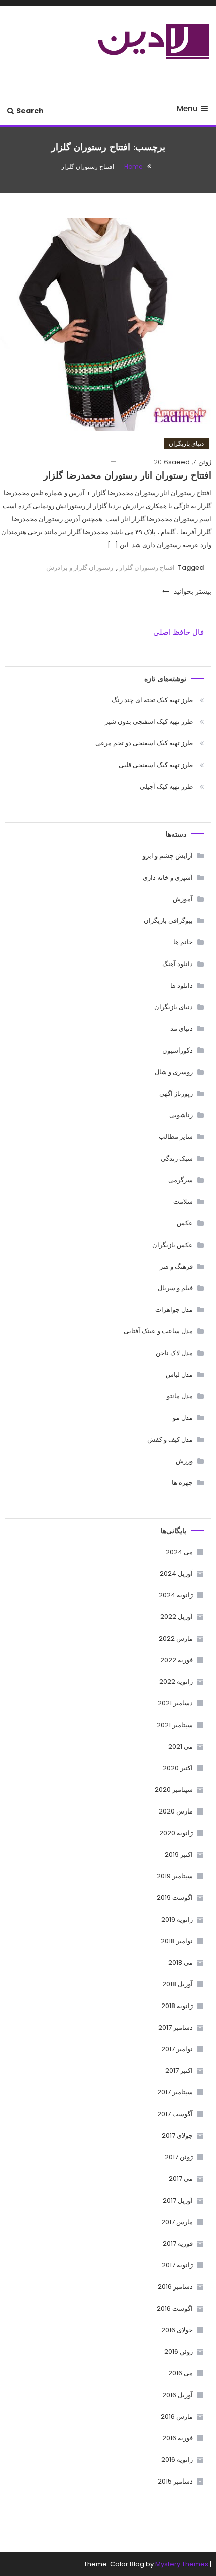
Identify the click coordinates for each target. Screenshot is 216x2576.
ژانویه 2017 (177, 2265)
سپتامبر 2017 (175, 2092)
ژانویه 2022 (176, 1682)
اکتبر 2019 (179, 1854)
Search (30, 111)
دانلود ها (182, 985)
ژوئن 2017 (179, 2157)
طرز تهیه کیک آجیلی (166, 786)
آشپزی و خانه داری (168, 877)
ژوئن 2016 (179, 2352)
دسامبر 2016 (175, 2287)
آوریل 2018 (178, 1984)
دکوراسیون (178, 1050)
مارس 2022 (176, 1638)
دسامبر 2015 (175, 2481)
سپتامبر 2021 (175, 1725)
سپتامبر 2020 (174, 1790)
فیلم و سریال (175, 1288)
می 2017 (181, 2179)
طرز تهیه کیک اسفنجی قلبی (156, 765)
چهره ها (182, 1483)
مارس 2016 (177, 2416)
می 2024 (179, 1552)
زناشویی (181, 1115)
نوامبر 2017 (177, 2049)
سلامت (183, 1202)
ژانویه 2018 (177, 2006)
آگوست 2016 (175, 2308)
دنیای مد (182, 1029)
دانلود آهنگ (178, 964)
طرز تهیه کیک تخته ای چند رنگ (152, 700)
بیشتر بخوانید (192, 591)
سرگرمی (181, 1180)
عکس (185, 1223)
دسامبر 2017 (176, 2027)
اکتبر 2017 (179, 2071)
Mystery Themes (182, 2564)
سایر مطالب (176, 1137)
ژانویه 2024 (176, 1595)
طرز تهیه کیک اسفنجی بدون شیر (149, 722)
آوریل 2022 (177, 1617)
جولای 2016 (177, 2330)
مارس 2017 (177, 2222)
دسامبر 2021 (175, 1703)
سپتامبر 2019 (175, 1876)
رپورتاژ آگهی (176, 1093)
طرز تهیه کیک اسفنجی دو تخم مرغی (144, 743)
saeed (179, 462)
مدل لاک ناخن (174, 1353)
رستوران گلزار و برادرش (80, 568)
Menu (187, 108)
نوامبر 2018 (177, 1941)
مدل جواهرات (174, 1310)
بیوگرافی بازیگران (168, 921)
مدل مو (183, 1418)
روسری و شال (174, 1072)
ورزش (184, 1461)
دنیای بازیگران (186, 444)
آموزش (183, 899)
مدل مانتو (180, 1396)
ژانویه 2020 (176, 1833)
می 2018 (181, 1963)
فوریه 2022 (177, 1660)
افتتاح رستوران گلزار (147, 568)
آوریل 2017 (178, 2200)
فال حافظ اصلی (179, 632)
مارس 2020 (176, 1811)
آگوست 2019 (175, 1898)
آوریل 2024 (176, 1573)
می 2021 (181, 1746)
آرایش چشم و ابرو (168, 856)
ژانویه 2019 (177, 1919)
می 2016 (181, 2373)
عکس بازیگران (173, 1245)
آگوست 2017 (175, 2114)
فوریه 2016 (178, 2438)
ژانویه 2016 (177, 2460)
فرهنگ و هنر (176, 1266)
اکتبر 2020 (178, 1768)
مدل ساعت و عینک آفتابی (158, 1331)
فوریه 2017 (178, 2244)
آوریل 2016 (178, 2395)
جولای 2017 (177, 2135)
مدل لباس (179, 1374)
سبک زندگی (177, 1158)
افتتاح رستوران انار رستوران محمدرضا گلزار (128, 476)
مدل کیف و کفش (170, 1439)
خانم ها (183, 942)
